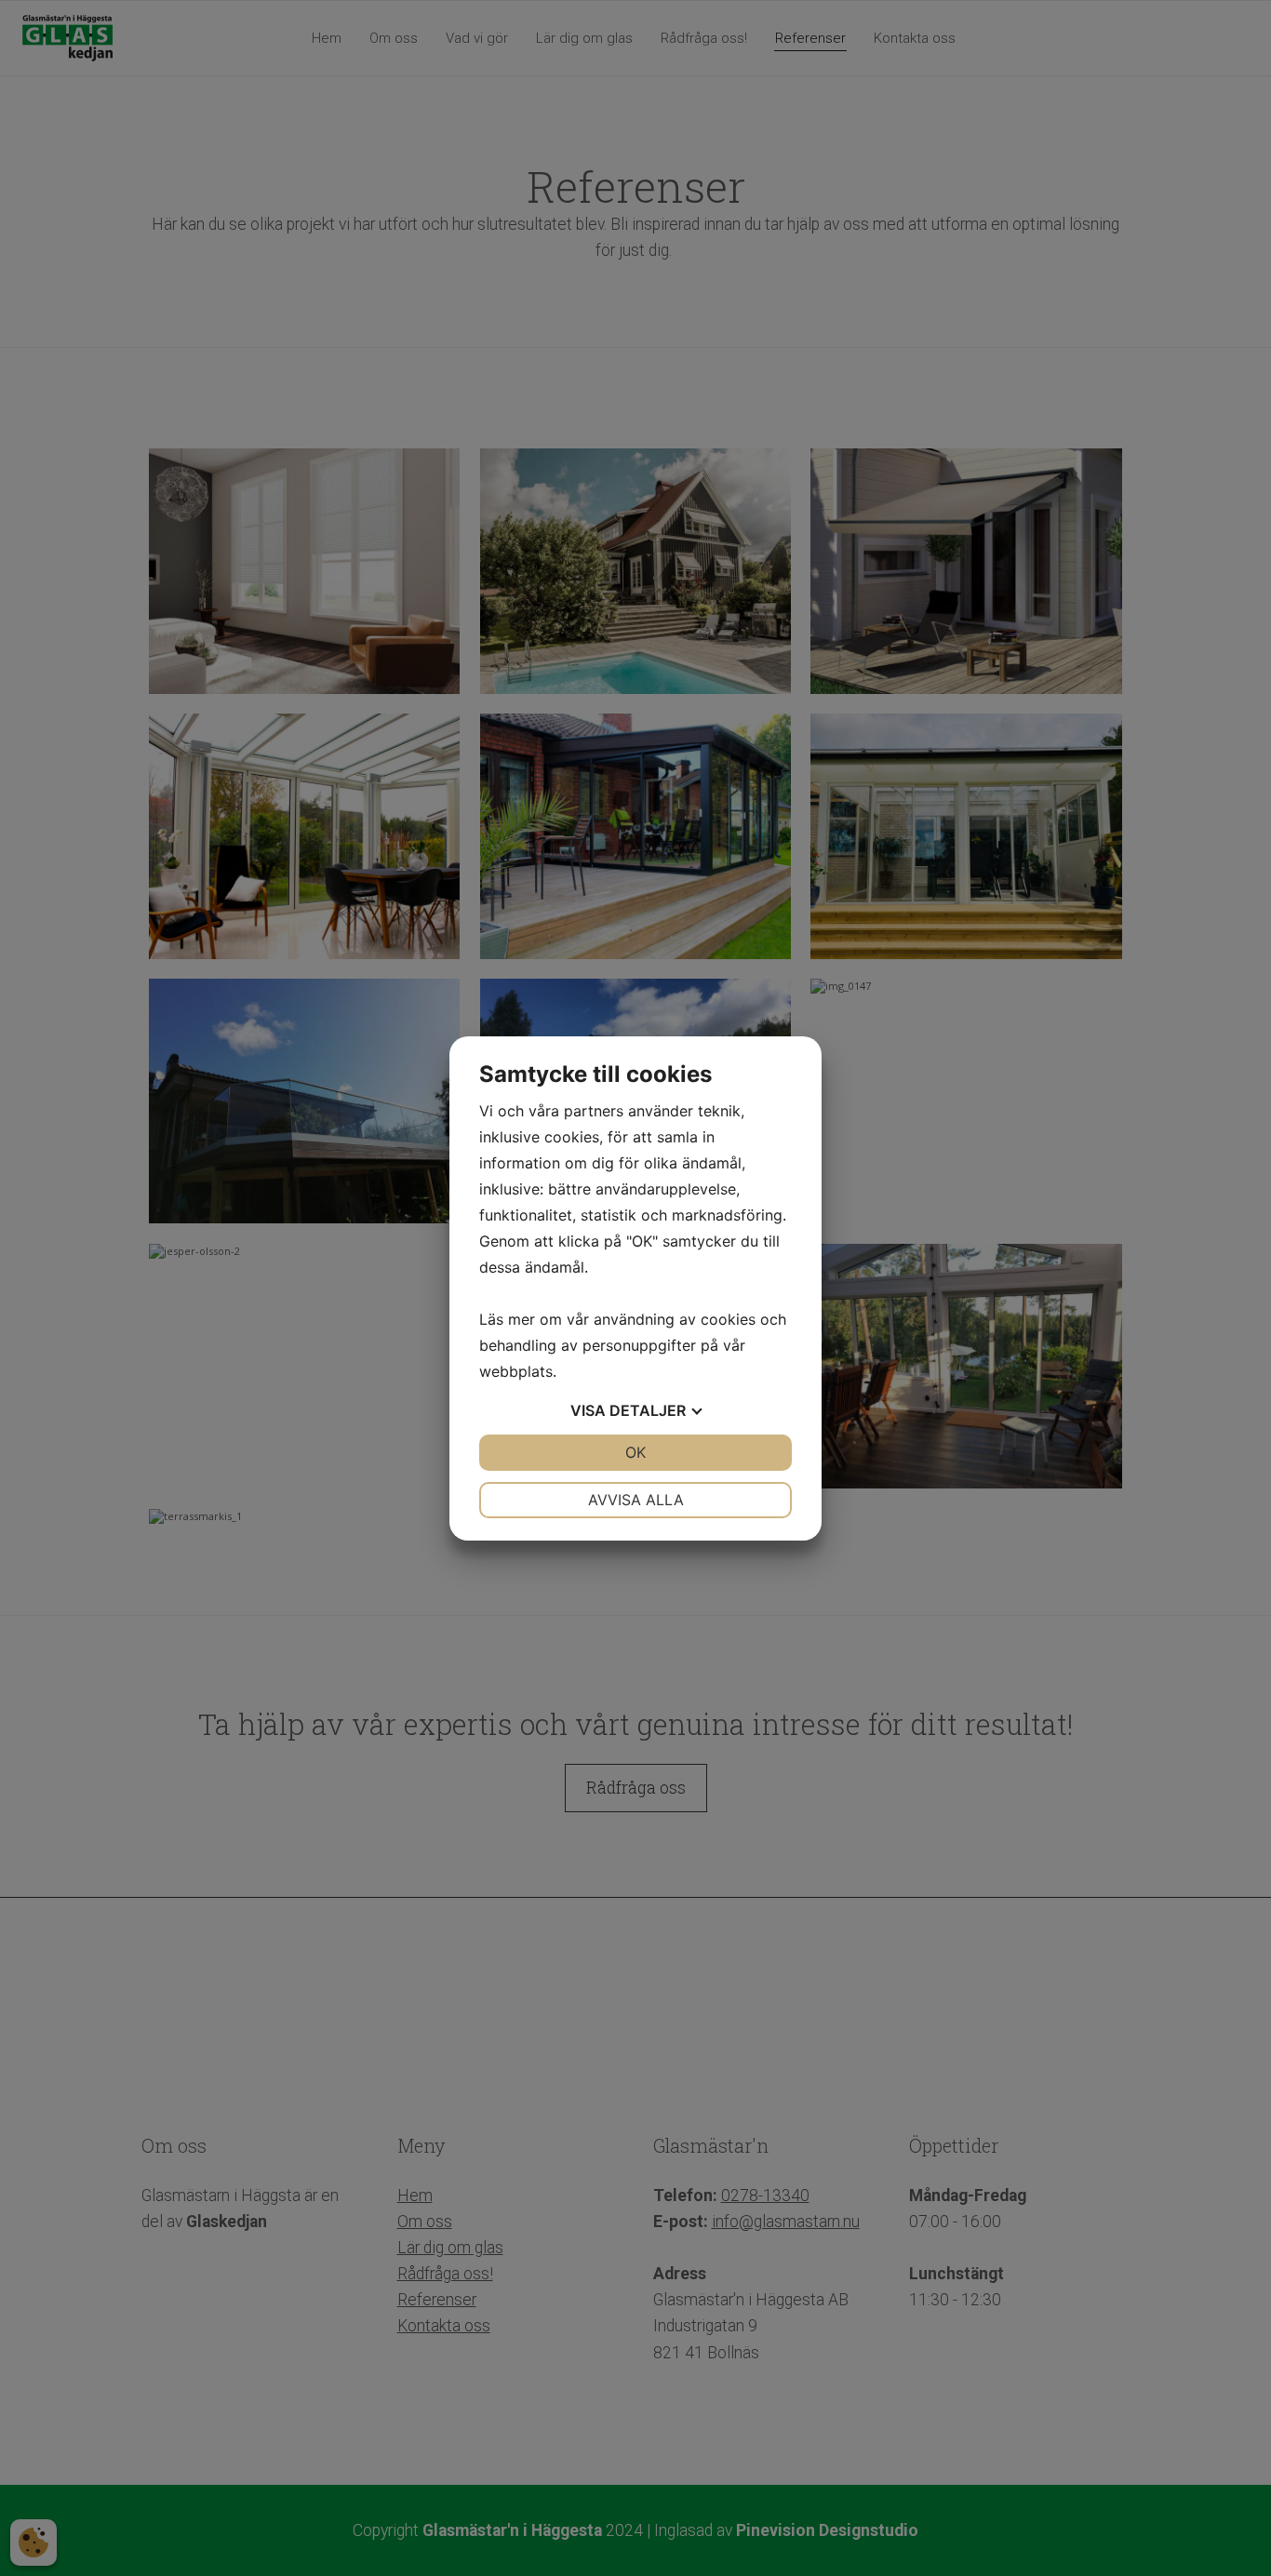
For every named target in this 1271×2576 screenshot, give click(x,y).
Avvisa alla (636, 1500)
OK (635, 1452)
